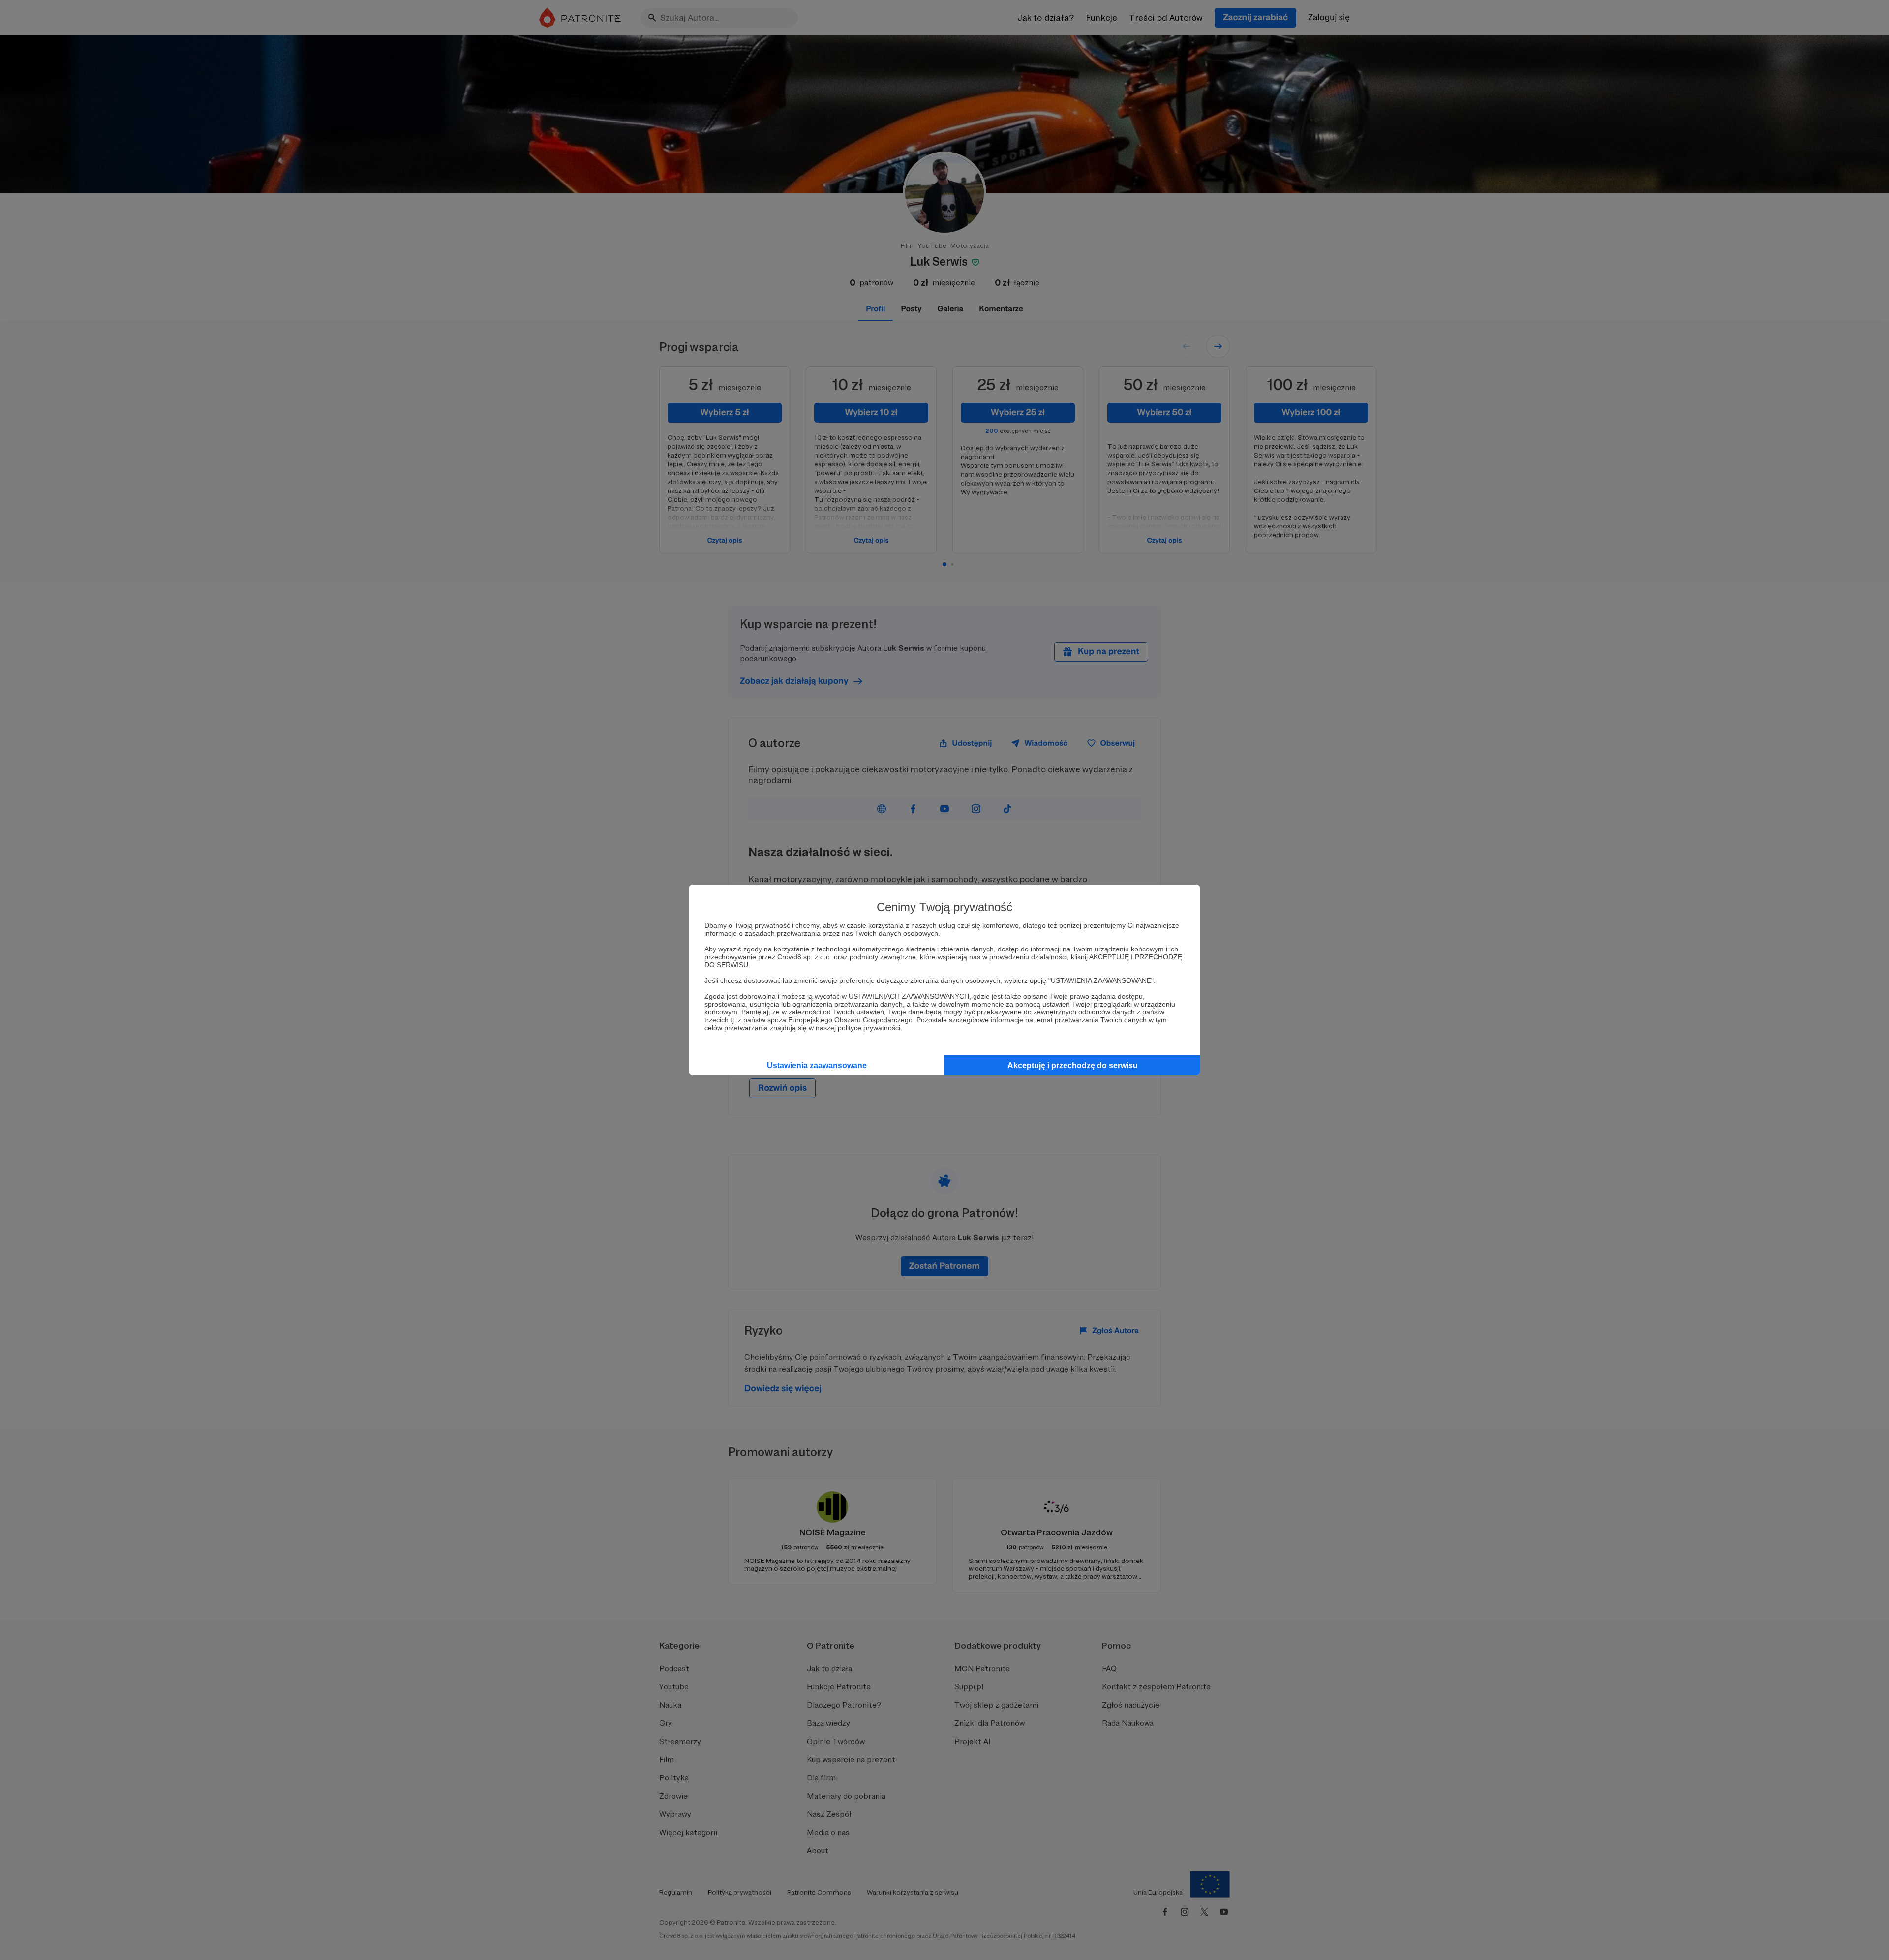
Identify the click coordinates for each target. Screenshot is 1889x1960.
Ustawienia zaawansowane (817, 1065)
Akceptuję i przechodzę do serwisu (1073, 1065)
